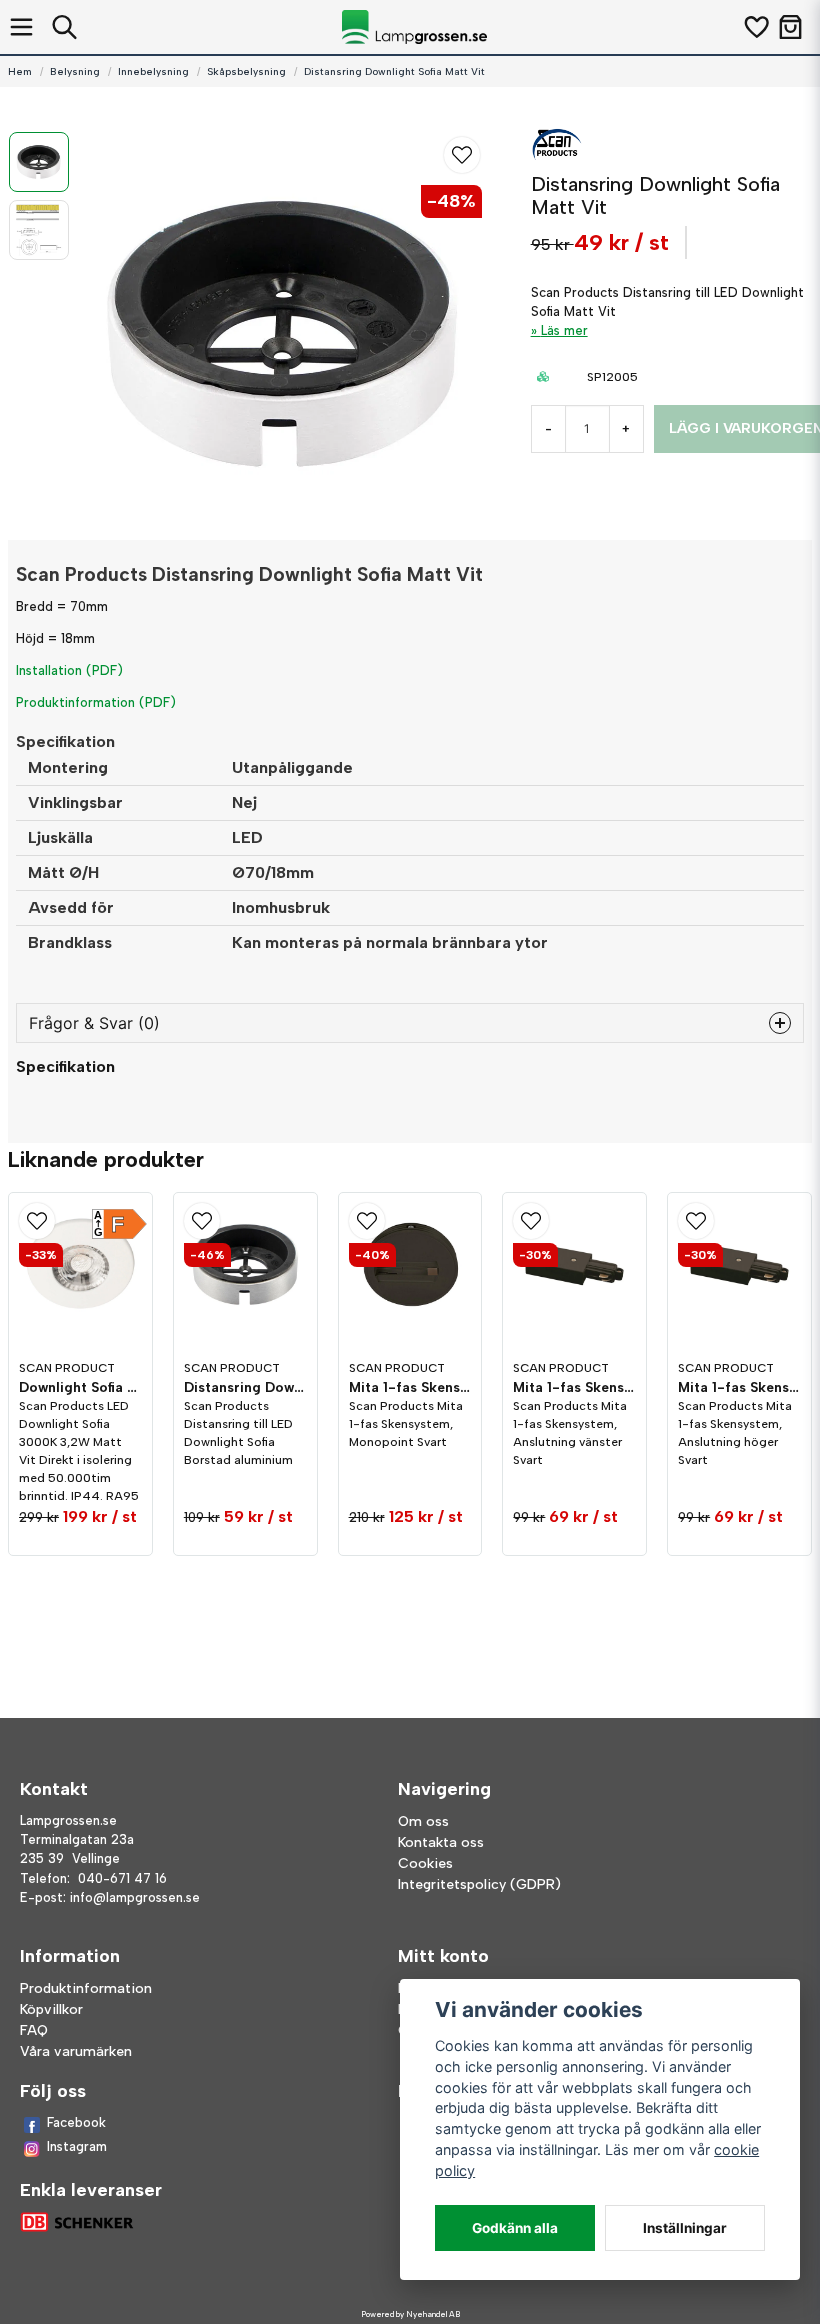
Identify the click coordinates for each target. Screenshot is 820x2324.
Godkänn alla (515, 2228)
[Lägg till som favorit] (755, 27)
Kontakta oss (441, 1842)
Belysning (75, 71)
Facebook (76, 2122)
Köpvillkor (51, 2009)
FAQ (34, 2030)
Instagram (77, 2146)
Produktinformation (86, 1988)
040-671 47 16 (122, 1878)
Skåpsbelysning (246, 71)
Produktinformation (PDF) (96, 702)
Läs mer (564, 330)
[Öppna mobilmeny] (21, 27)
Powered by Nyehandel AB (410, 2314)
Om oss (423, 1821)
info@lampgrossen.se (135, 1897)
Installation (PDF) (69, 670)
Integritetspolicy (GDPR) (479, 1884)
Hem (20, 71)
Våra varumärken (76, 2051)
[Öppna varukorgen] (790, 27)
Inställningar (685, 2228)
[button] (462, 155)
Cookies (425, 1863)
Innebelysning (153, 71)
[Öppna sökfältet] (64, 27)
